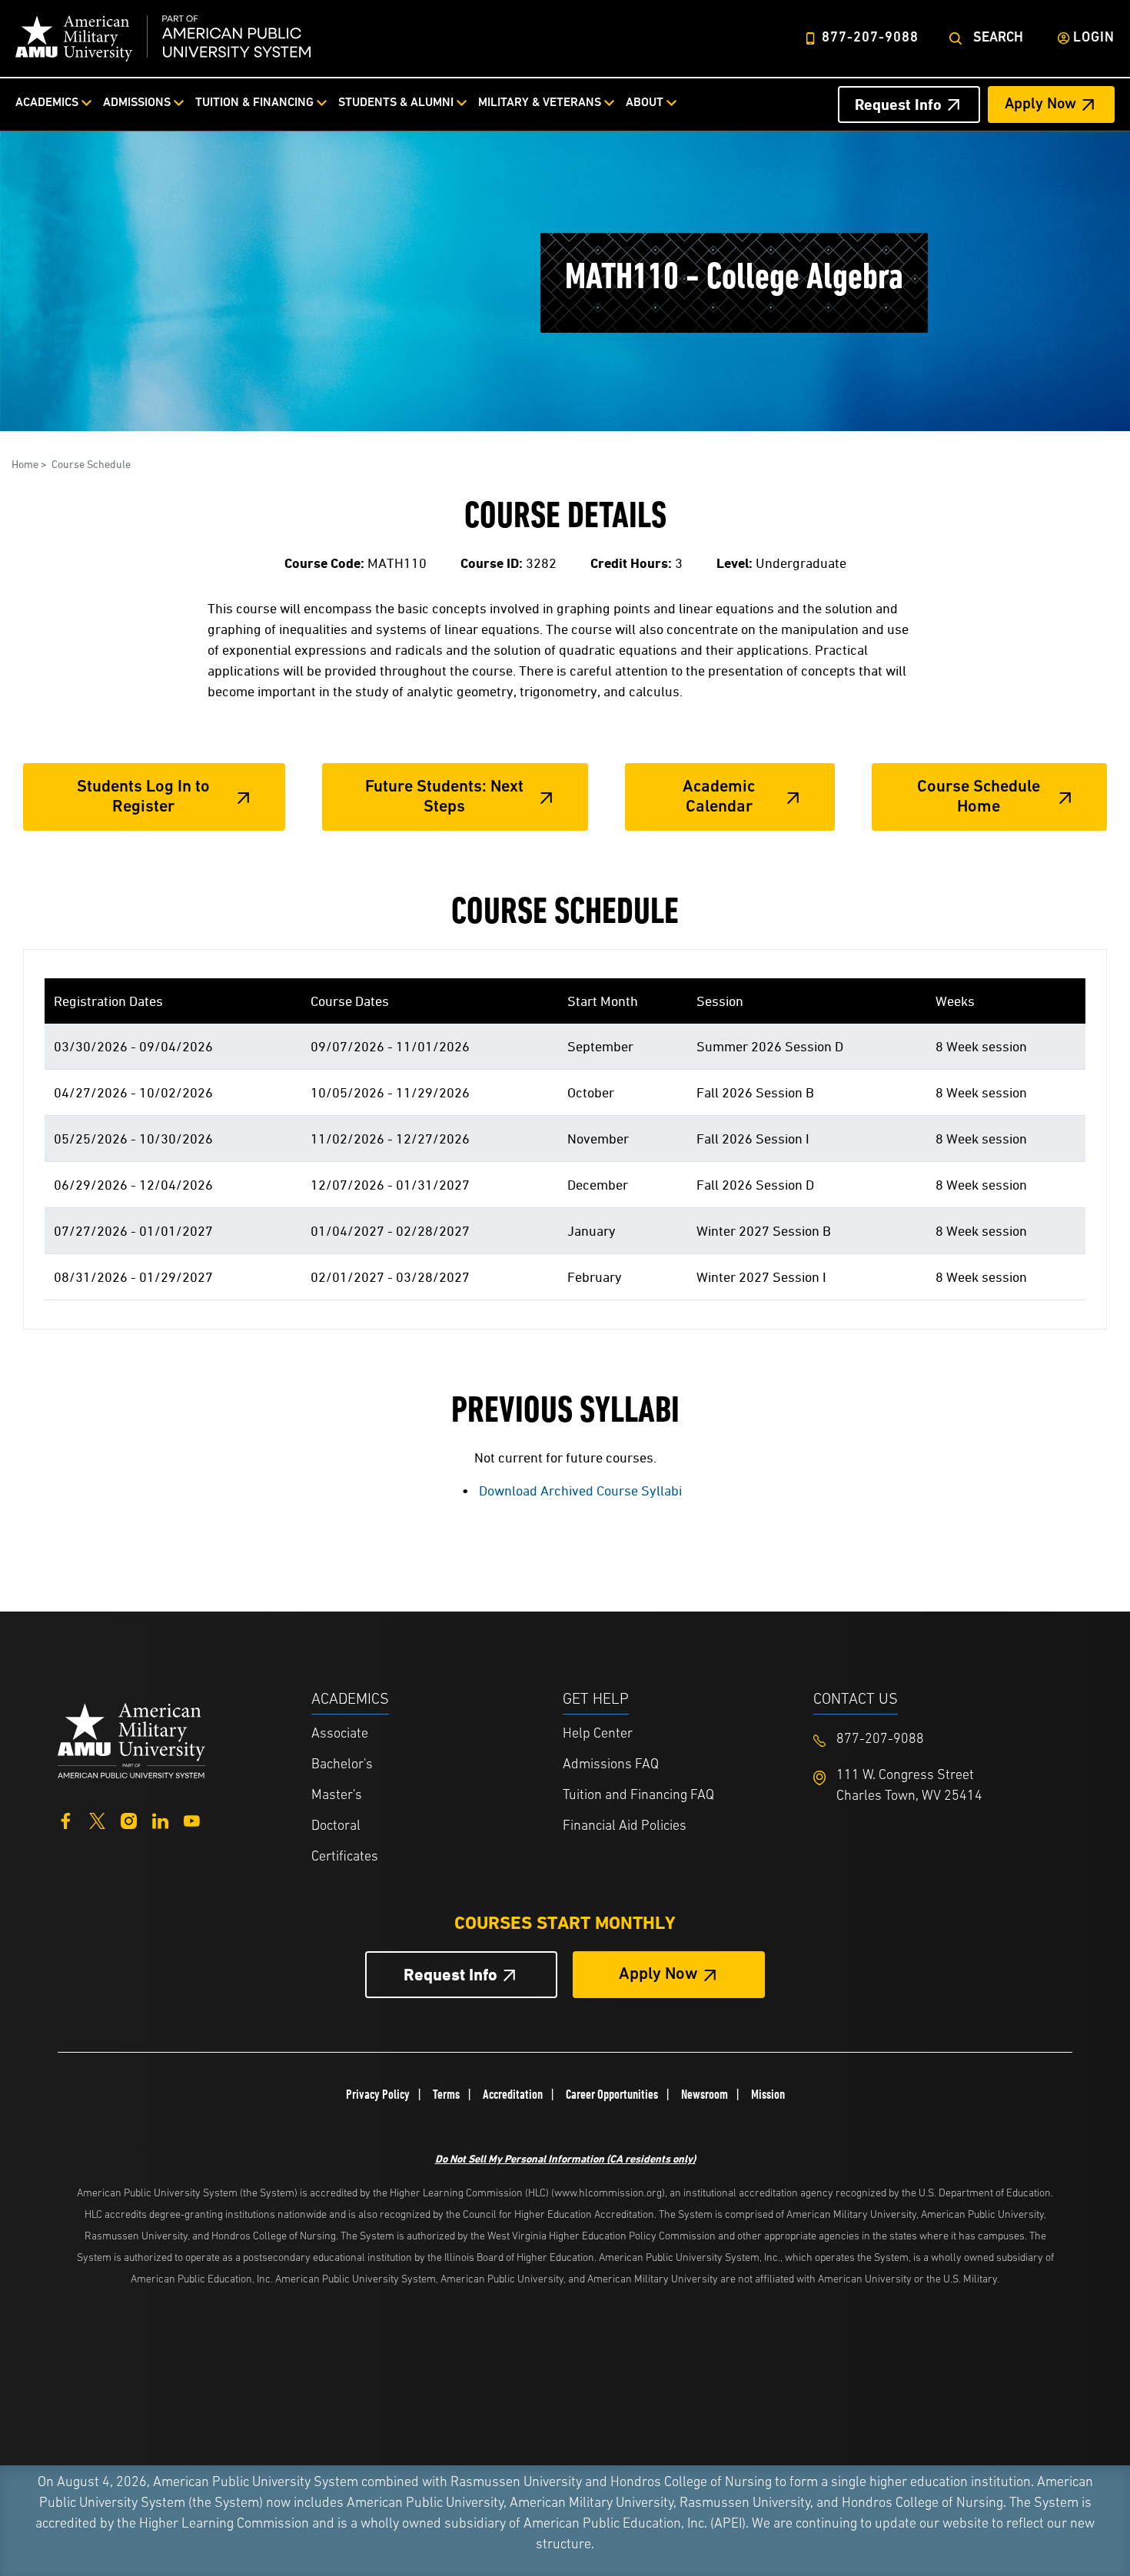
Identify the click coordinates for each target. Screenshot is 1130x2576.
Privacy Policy (378, 2094)
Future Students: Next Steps (444, 797)
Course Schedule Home (979, 797)
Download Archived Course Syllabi (580, 1490)
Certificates (345, 1857)
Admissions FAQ (611, 1765)
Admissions (137, 103)
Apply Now (1040, 105)
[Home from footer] (131, 1739)
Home (25, 464)
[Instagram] (129, 1819)
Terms (446, 2094)
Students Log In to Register (143, 797)
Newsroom (705, 2094)
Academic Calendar (719, 797)
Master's (337, 1796)
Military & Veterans (540, 103)
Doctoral (336, 1827)
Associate (340, 1734)
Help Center (598, 1734)
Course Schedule (91, 464)
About (645, 103)
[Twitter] (97, 1819)
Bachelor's (342, 1765)
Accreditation (513, 2094)
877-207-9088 (870, 38)
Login (1094, 38)
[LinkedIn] (160, 1819)
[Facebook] (66, 1819)
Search (998, 38)
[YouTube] (192, 1819)
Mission (768, 2094)
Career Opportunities (612, 2094)
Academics (47, 103)
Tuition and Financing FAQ (638, 1796)
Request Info (898, 105)
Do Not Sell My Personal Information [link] (565, 2158)
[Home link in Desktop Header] (163, 38)
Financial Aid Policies (625, 1827)
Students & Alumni (396, 103)
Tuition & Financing (254, 103)
